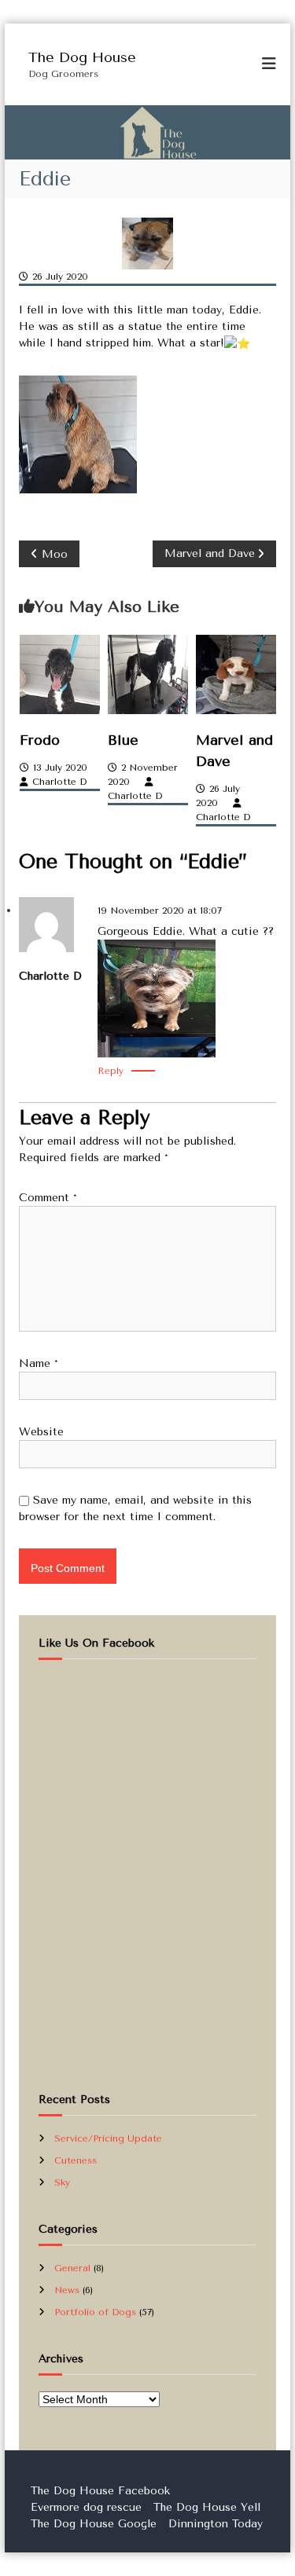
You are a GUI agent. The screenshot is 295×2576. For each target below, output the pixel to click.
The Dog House (82, 57)
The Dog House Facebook (100, 2491)
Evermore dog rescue (86, 2507)
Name (39, 1363)
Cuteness (76, 2160)
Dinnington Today (216, 2524)
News (67, 2290)
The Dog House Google (94, 2524)
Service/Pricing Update (108, 2138)
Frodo (40, 740)
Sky (62, 2182)
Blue (123, 740)
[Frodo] (60, 674)
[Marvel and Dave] (236, 674)
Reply (111, 1071)
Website (41, 1432)
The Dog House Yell (207, 2507)
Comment (48, 1198)
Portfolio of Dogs (95, 2312)
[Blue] (148, 674)
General (72, 2268)
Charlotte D (59, 782)
